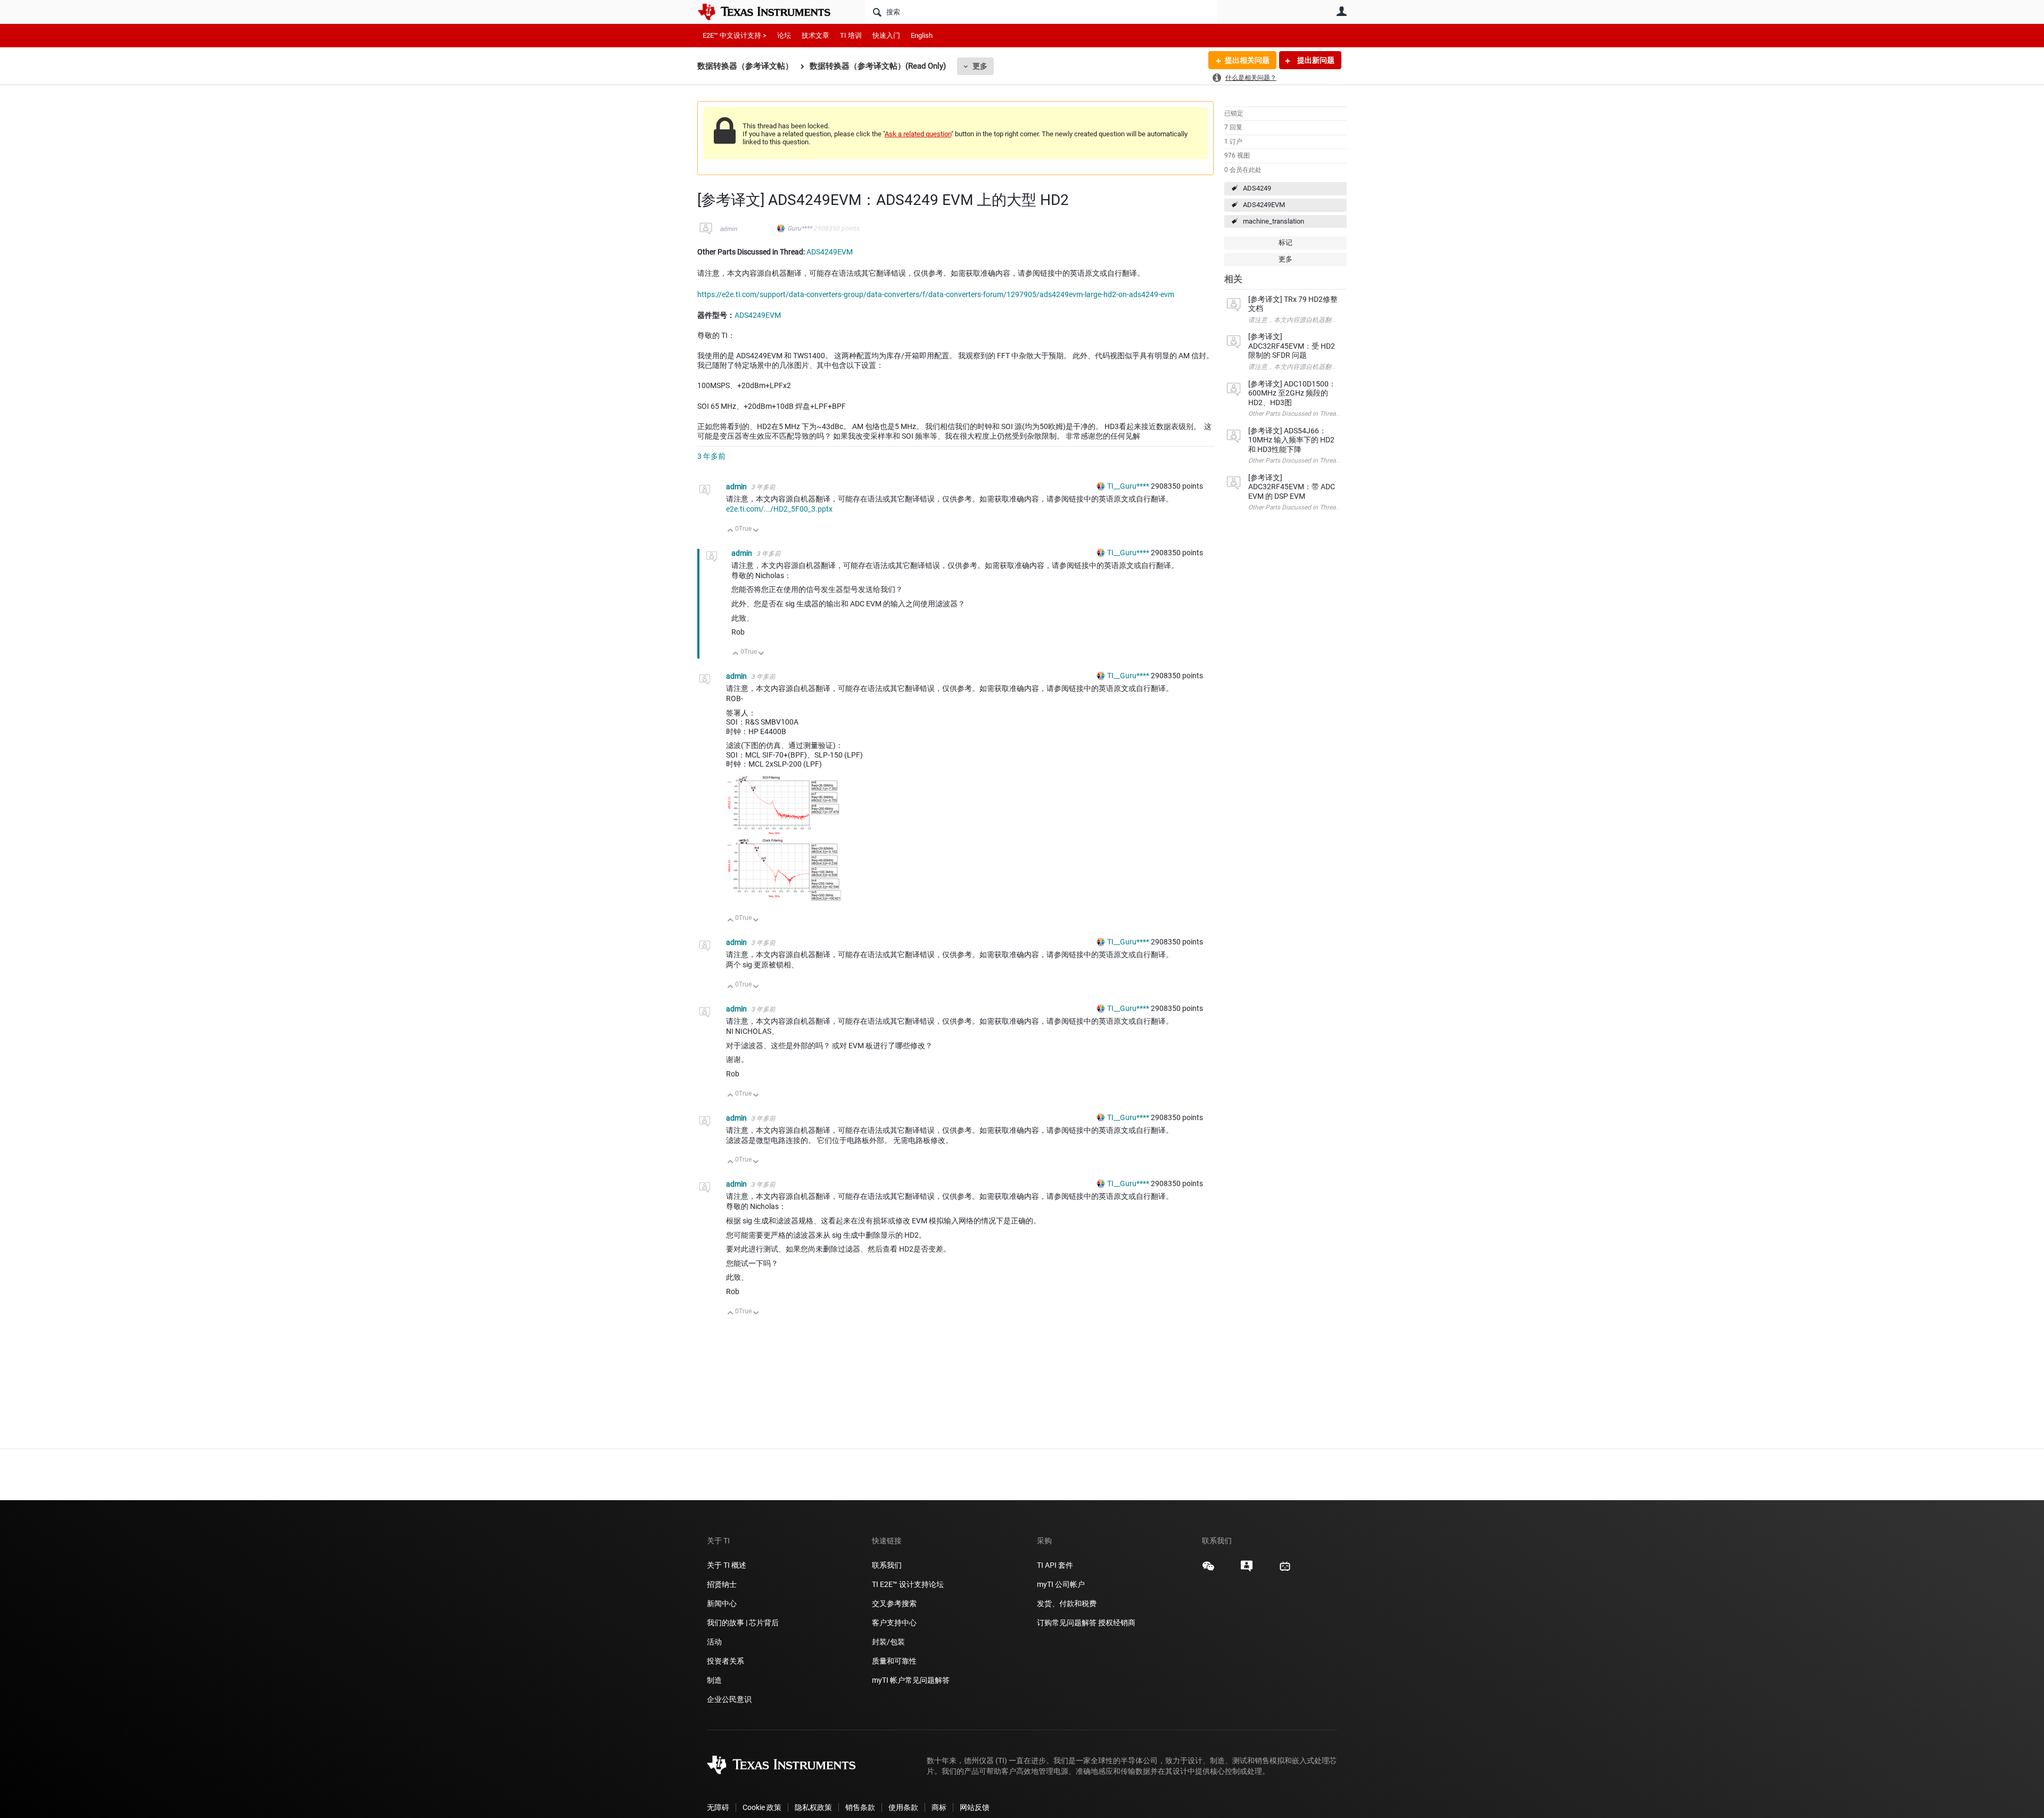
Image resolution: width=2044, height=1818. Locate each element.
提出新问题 (1315, 60)
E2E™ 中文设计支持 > (735, 35)
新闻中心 (722, 1603)
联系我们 (887, 1565)
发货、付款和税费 (1067, 1603)
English (922, 35)
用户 (1341, 11)
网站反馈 (975, 1807)
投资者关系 (726, 1661)
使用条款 (903, 1807)
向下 (756, 531)
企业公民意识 (729, 1699)
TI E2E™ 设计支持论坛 (908, 1584)
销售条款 (860, 1807)
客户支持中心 (894, 1623)
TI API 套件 (1055, 1565)
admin (728, 229)
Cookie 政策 (762, 1807)
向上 (731, 531)
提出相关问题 (1247, 60)
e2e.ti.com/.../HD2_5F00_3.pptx (779, 509)
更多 (980, 66)
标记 (1285, 242)
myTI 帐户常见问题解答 (911, 1680)
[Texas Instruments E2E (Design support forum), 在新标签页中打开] (1247, 1570)
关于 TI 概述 (727, 1565)
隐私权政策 (813, 1807)
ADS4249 (1257, 188)
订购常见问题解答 (1067, 1623)
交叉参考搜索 (894, 1603)
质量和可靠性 (895, 1661)
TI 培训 (851, 35)
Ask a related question (918, 134)
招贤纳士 (722, 1584)
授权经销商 (1117, 1623)
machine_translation (1274, 221)
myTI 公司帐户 (1061, 1584)
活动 (714, 1642)
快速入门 (886, 35)
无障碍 (718, 1807)
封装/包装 (888, 1642)
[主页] (772, 12)
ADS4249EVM (1264, 205)
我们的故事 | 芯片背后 (743, 1623)
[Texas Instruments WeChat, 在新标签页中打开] (1208, 1570)
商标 (939, 1807)
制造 (714, 1680)
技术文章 (815, 35)
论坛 (784, 35)
